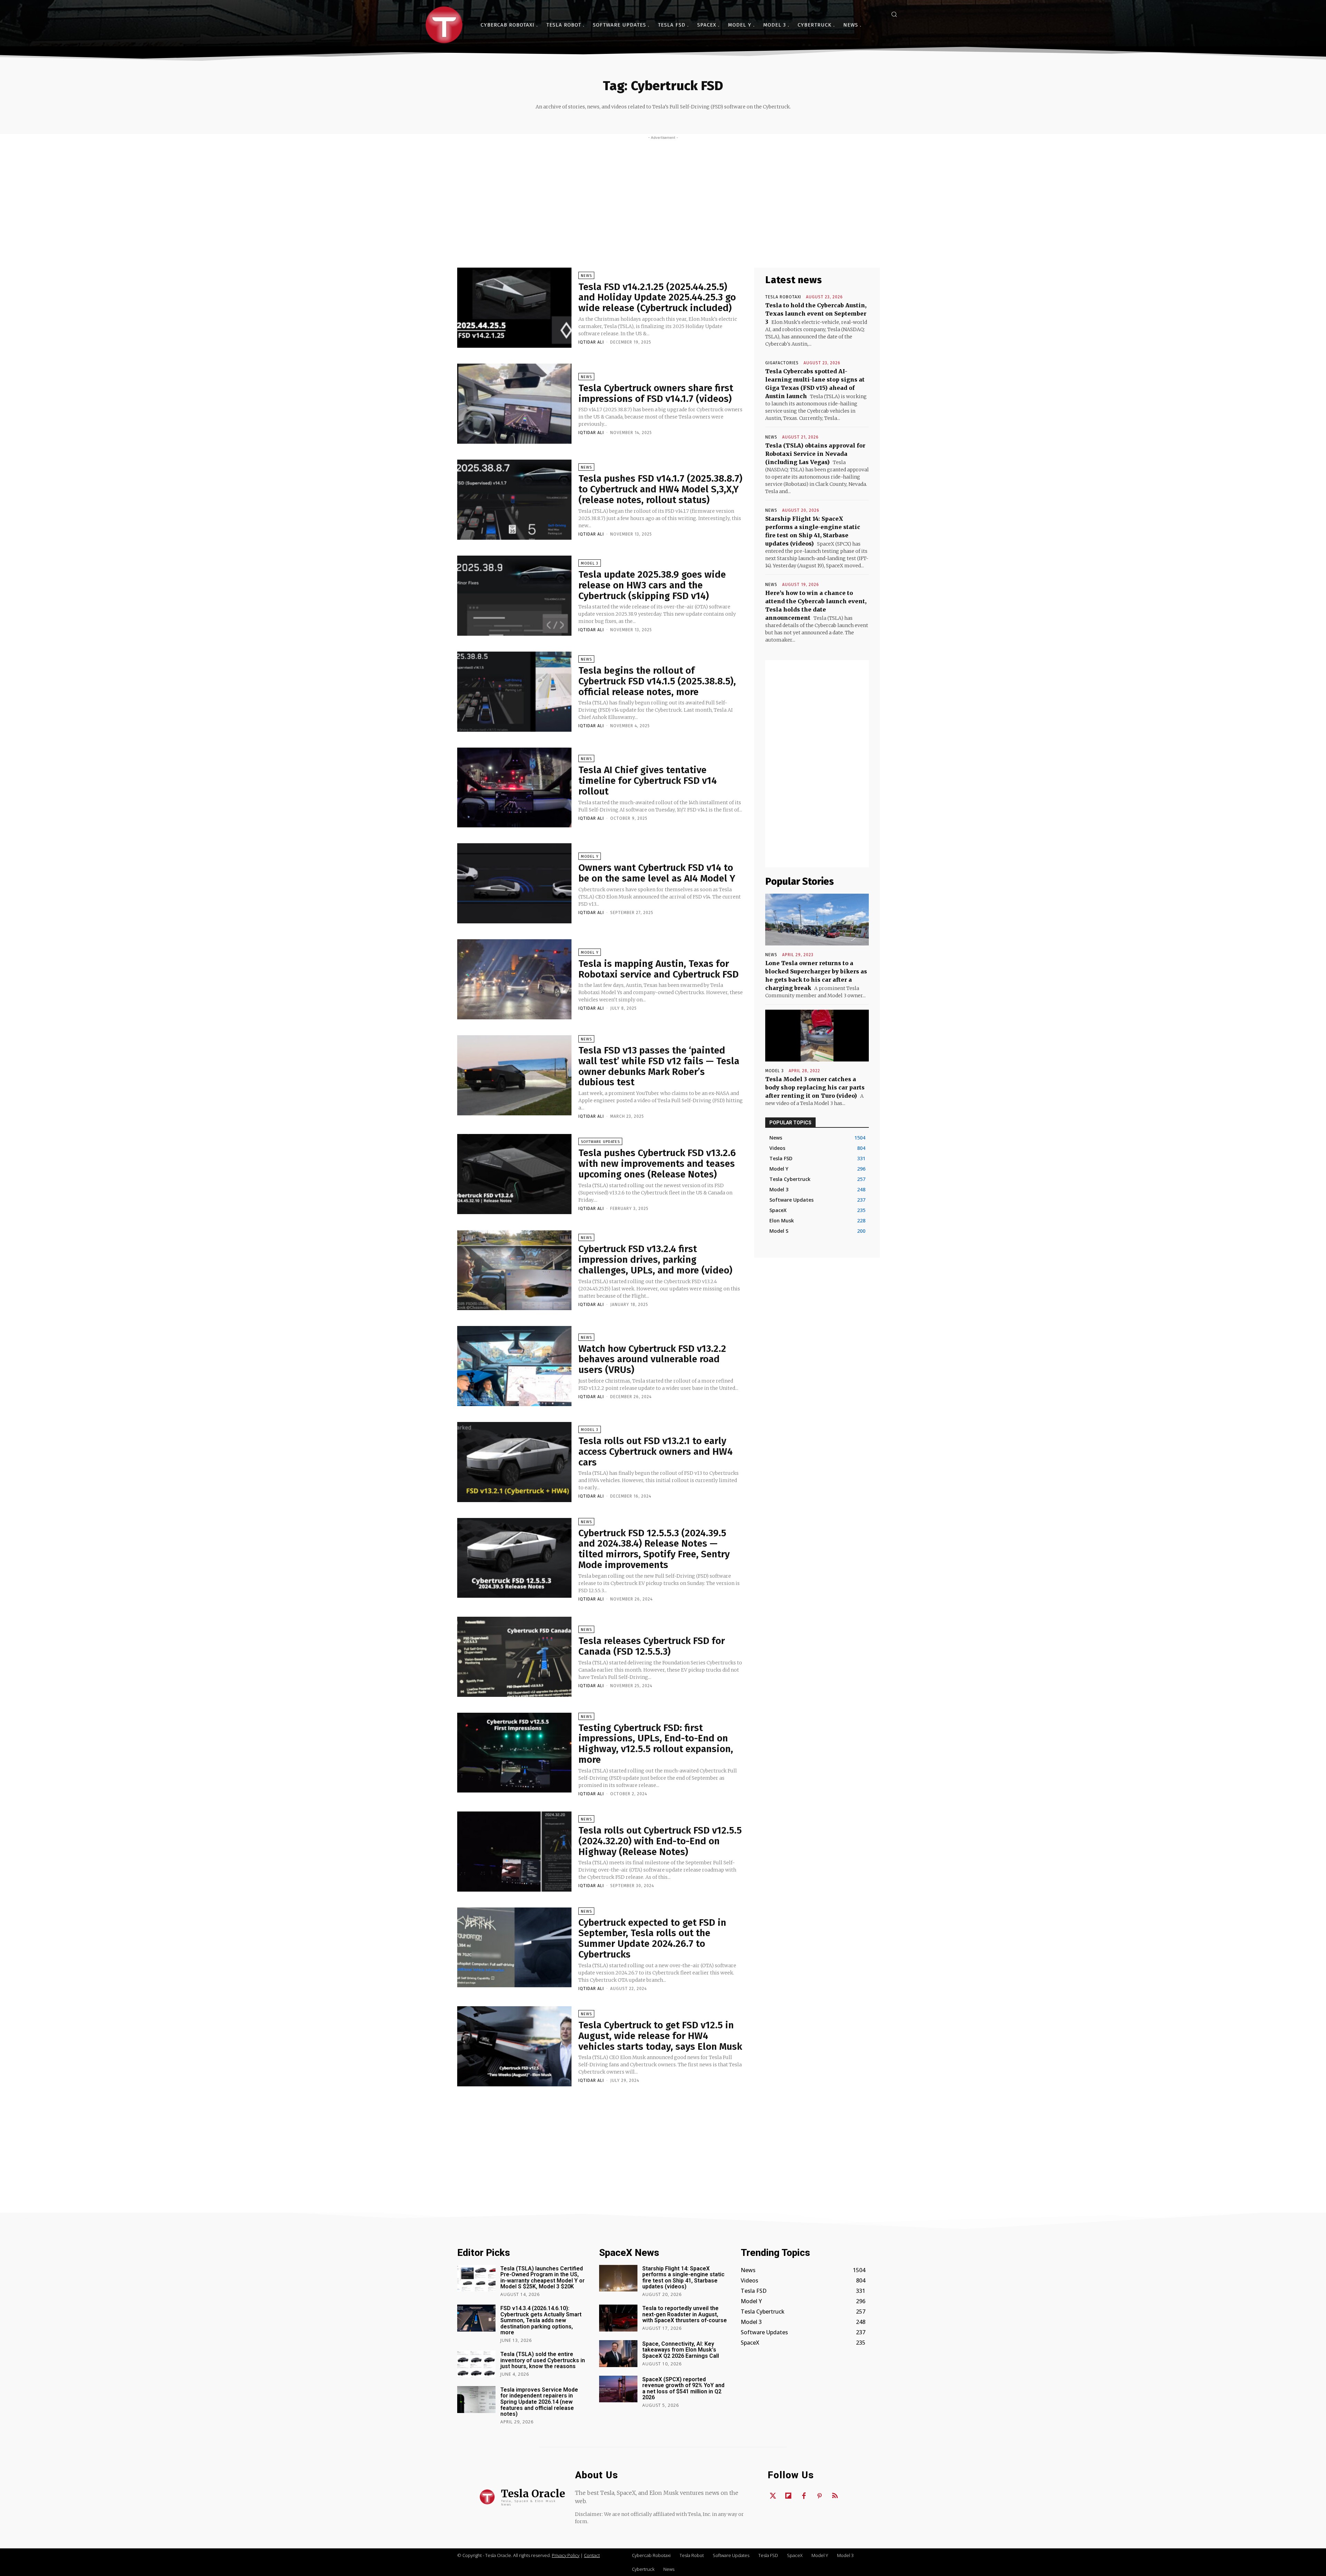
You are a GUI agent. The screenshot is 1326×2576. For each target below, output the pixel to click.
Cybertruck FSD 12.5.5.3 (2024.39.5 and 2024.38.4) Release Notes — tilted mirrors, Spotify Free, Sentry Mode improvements (654, 1549)
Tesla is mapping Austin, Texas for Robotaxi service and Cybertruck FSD (659, 969)
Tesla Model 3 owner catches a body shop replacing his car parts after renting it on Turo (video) (815, 1087)
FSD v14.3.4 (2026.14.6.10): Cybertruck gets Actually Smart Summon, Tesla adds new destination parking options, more (541, 2320)
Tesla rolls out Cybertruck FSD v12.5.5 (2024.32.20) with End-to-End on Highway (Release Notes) (660, 1841)
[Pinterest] (819, 2496)
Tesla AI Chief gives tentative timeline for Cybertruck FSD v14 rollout (648, 781)
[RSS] (835, 2496)
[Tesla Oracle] (444, 25)
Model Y (590, 857)
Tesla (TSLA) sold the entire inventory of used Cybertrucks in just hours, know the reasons (543, 2360)
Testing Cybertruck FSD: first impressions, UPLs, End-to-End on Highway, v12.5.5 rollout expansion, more (656, 1744)
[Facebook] (804, 2496)
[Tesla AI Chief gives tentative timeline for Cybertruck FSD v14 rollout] (514, 788)
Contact (592, 2555)
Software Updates (600, 1142)
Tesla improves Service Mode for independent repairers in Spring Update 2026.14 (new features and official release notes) (539, 2402)
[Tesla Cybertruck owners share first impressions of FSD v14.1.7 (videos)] (514, 404)
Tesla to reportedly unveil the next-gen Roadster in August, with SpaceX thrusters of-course (685, 2314)
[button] (894, 14)
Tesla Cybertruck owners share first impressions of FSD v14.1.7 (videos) (656, 393)
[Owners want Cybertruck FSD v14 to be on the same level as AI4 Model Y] (514, 883)
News (586, 276)
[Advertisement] (663, 192)
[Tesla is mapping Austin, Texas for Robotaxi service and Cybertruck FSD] (514, 979)
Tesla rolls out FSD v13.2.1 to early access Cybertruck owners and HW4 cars (656, 1452)
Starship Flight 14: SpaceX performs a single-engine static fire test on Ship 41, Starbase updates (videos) (683, 2278)
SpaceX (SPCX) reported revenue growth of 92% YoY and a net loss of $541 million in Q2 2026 (683, 2388)
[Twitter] (773, 2496)
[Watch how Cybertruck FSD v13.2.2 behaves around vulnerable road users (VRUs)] (514, 1366)
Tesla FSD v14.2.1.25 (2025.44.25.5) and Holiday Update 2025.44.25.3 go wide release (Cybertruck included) (657, 297)
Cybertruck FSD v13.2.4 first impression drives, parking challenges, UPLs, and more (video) (655, 1260)
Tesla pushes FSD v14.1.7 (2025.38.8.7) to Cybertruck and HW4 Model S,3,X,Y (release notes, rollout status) (660, 489)
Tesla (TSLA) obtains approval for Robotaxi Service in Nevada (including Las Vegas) (815, 454)
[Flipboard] (788, 2496)
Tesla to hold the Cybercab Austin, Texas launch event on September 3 (816, 314)
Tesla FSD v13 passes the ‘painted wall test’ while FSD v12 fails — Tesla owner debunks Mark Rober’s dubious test (659, 1066)
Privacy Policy (566, 2555)
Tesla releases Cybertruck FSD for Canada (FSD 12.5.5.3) (652, 1646)
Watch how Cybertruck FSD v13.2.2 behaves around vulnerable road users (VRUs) (652, 1359)
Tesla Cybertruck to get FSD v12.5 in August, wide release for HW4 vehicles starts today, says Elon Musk (660, 2036)
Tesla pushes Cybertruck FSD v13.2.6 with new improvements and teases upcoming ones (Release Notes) (657, 1164)
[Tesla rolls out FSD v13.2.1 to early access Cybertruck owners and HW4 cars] (514, 1462)
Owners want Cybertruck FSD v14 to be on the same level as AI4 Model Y (657, 873)
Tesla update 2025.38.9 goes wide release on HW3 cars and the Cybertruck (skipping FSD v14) (652, 585)
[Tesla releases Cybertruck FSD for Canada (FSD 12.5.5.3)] (514, 1657)
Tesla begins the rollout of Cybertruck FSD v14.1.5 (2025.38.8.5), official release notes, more (657, 681)
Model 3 (590, 563)
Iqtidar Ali (591, 342)
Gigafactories (782, 363)
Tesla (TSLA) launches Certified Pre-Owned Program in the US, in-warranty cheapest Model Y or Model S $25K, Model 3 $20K (542, 2278)
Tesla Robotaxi (783, 297)
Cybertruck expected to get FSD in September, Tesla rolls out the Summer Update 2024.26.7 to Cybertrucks (652, 1938)
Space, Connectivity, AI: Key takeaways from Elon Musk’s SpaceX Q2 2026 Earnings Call (681, 2350)
